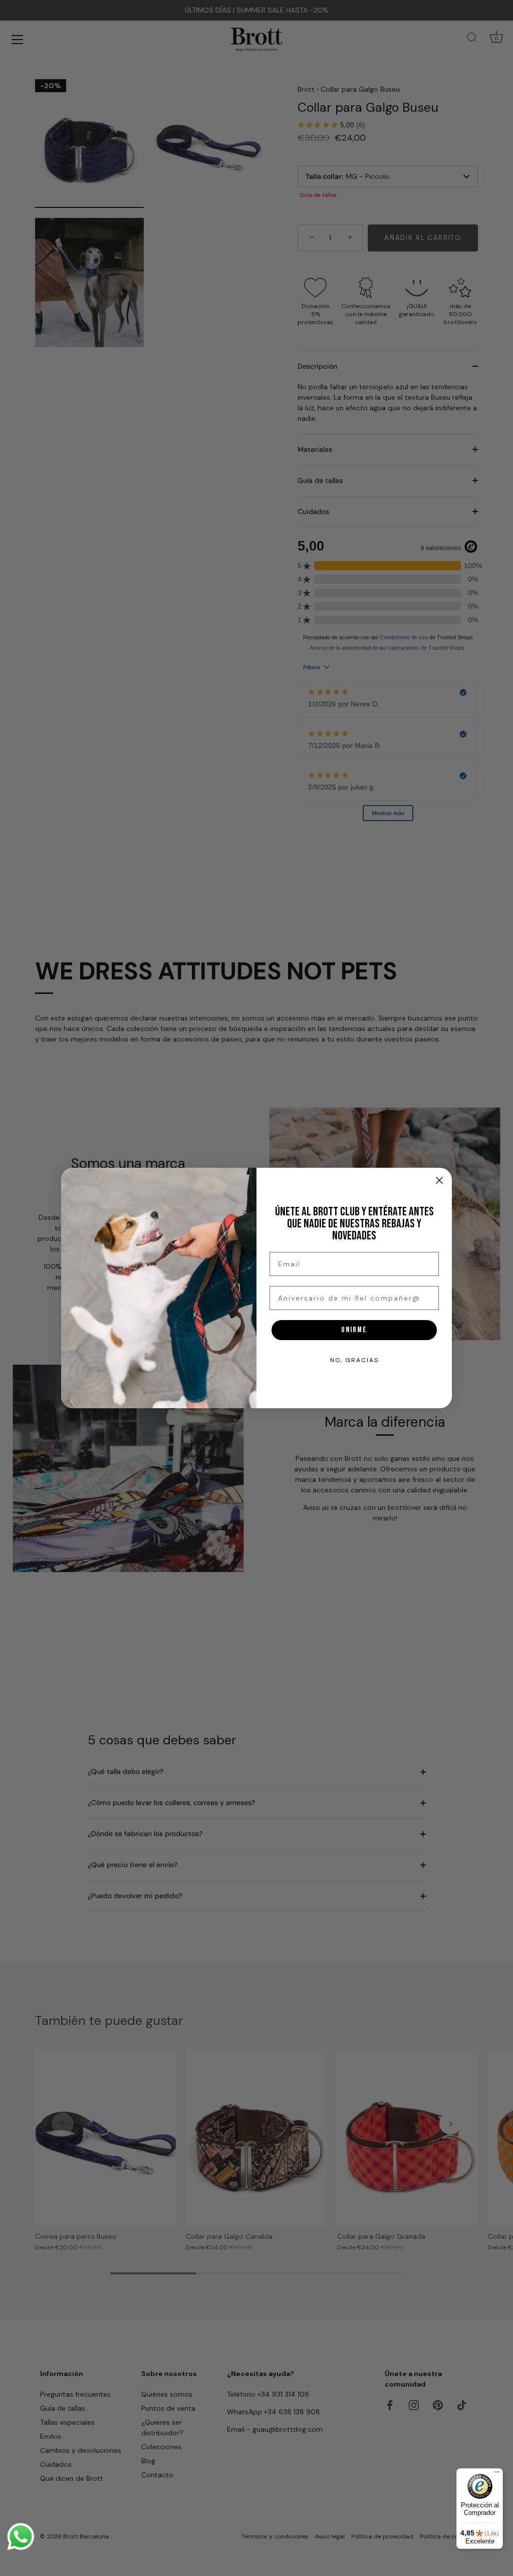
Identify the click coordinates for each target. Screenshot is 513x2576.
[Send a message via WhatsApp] (21, 2537)
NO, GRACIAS (354, 1360)
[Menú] (497, 2474)
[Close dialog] (439, 1180)
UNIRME (354, 1330)
